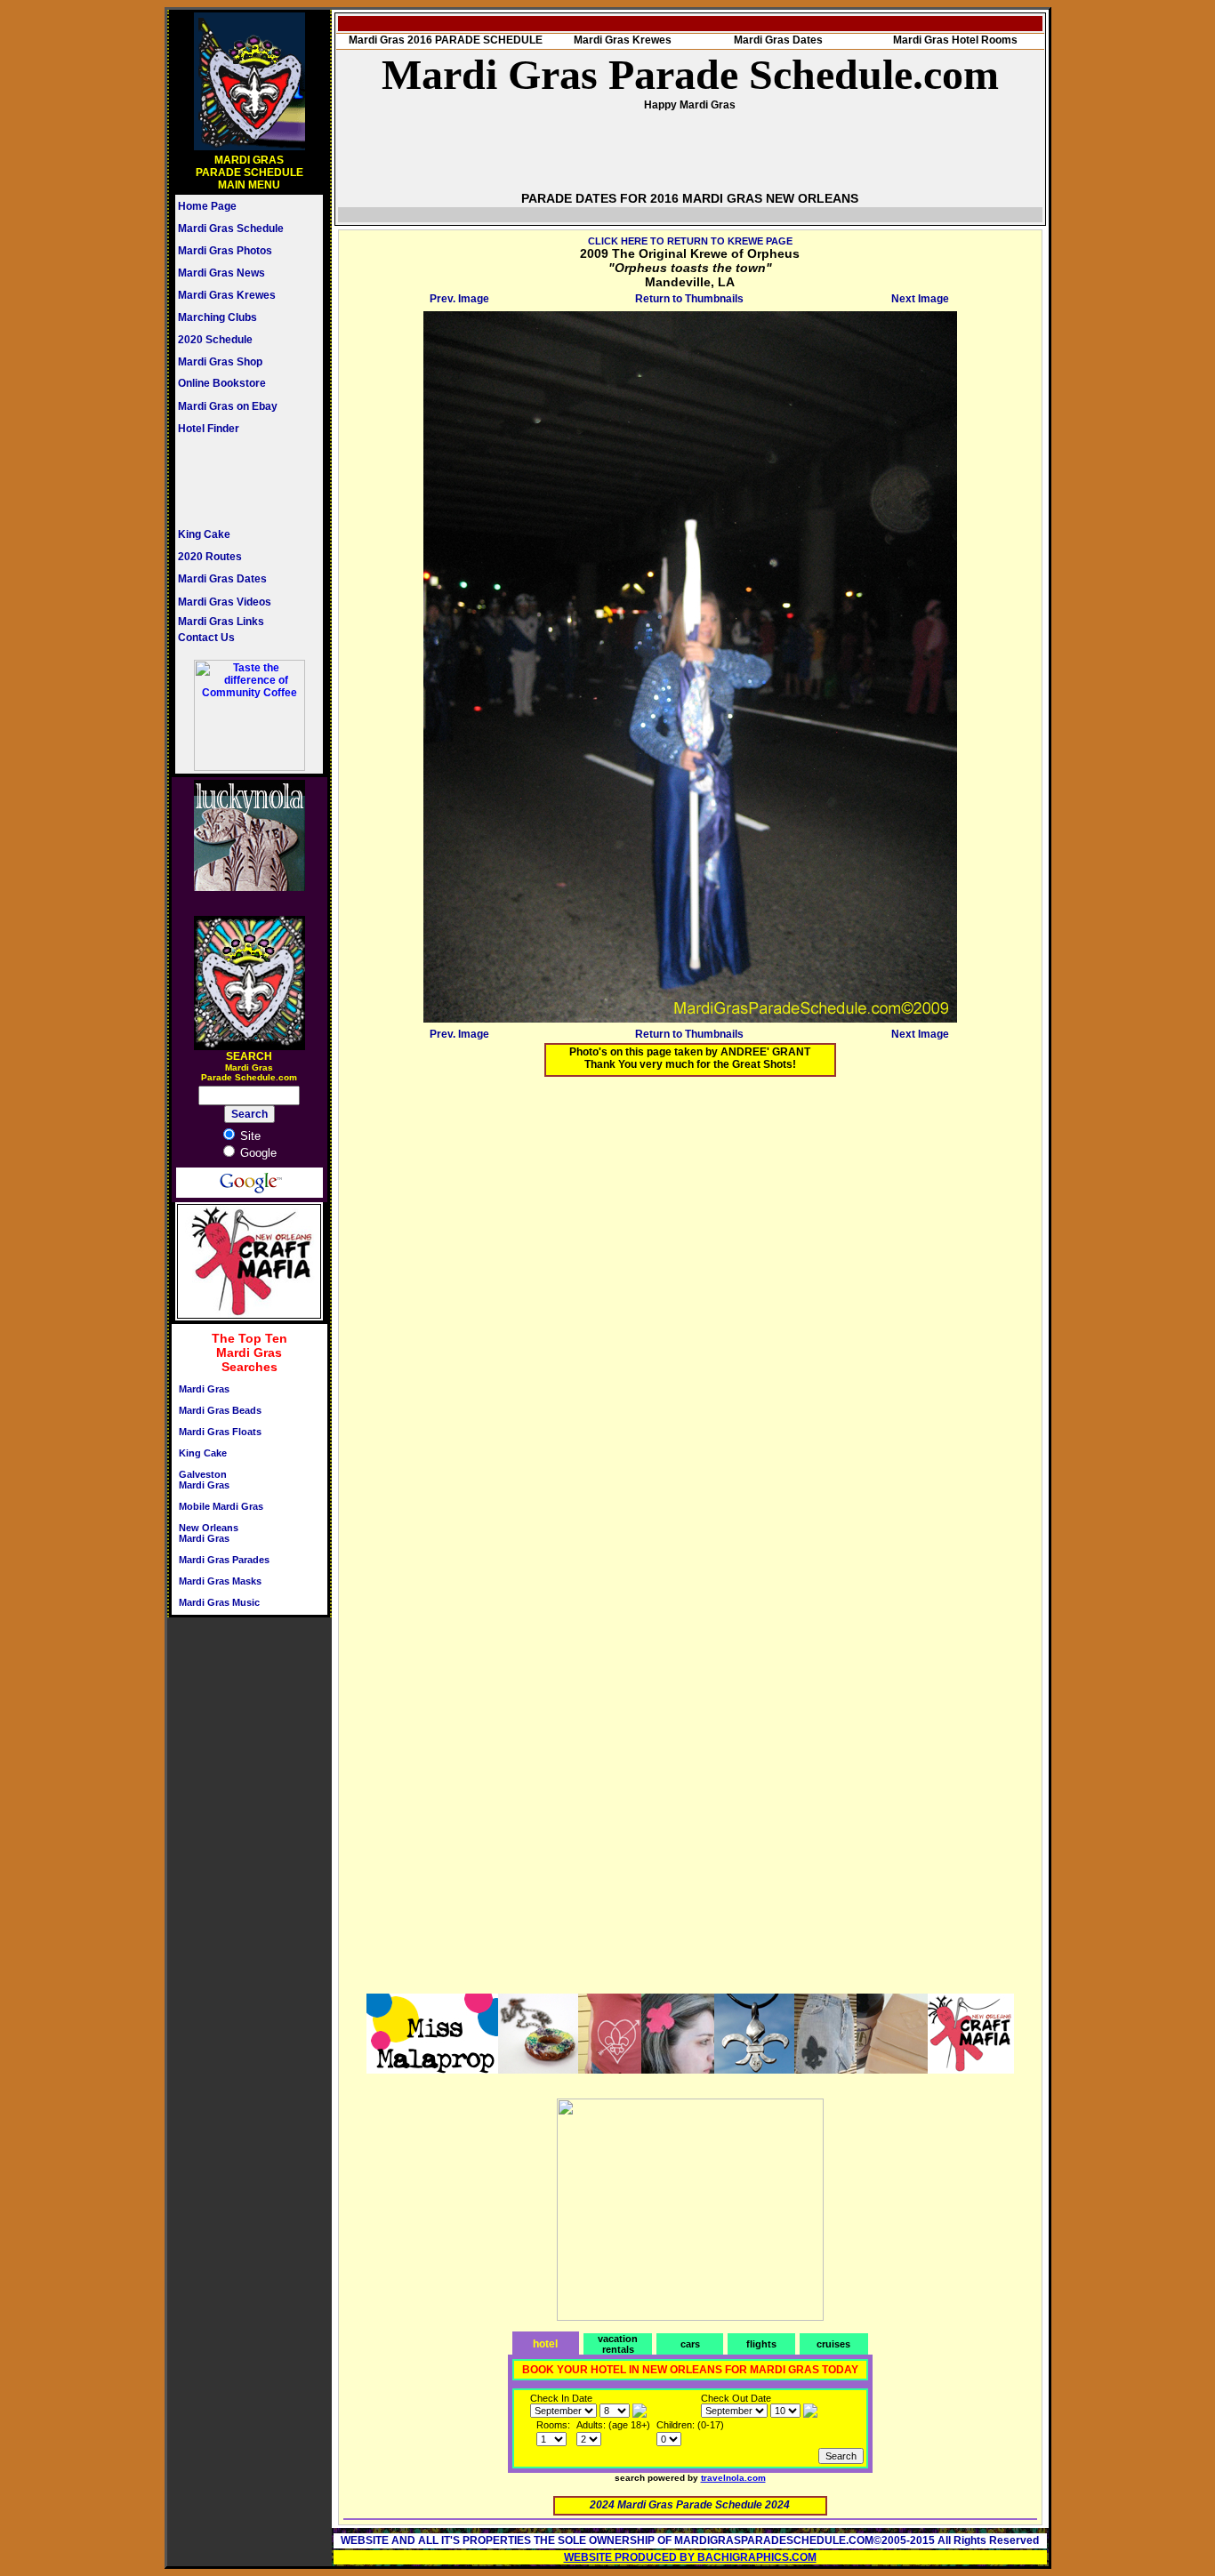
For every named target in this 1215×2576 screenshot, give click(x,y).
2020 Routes (210, 557)
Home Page (207, 206)
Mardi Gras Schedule (231, 229)
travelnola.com (733, 2478)
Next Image (920, 299)
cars (690, 2344)
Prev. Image (459, 299)
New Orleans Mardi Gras (209, 1533)
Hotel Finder (209, 429)
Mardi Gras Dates (222, 579)
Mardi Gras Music (219, 1602)
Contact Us (206, 638)
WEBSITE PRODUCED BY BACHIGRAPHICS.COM (690, 2557)
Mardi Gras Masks (220, 1581)
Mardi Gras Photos (225, 251)
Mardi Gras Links (221, 622)
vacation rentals (618, 2344)
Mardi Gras (204, 1389)
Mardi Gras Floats (220, 1432)
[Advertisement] (231, 481)
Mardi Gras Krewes (227, 295)
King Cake (204, 534)
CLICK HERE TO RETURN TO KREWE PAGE (690, 241)
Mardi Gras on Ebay (228, 406)
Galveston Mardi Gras (204, 1480)
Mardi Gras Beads (220, 1410)
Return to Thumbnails (689, 299)
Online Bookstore (222, 383)
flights (761, 2344)
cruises (833, 2344)
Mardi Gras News (221, 273)
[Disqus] (690, 1312)
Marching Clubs (217, 317)
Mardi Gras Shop (220, 362)
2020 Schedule (215, 340)
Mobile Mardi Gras (221, 1506)
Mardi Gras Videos (225, 602)
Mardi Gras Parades (224, 1560)
